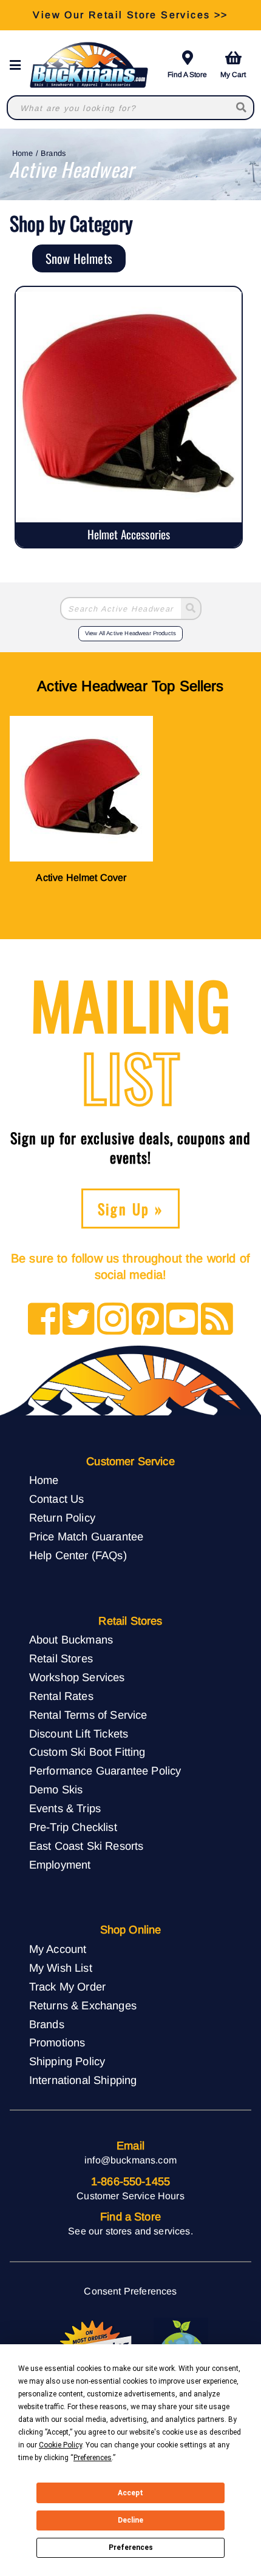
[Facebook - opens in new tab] (44, 1320)
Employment (60, 1865)
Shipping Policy (67, 2061)
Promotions (57, 2042)
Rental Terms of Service (88, 1715)
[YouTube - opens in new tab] (182, 1320)
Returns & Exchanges (83, 2005)
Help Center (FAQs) (78, 1555)
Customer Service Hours (130, 2196)
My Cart (233, 75)
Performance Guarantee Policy (105, 1771)
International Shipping (83, 2080)
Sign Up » (131, 1209)
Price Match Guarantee (86, 1536)
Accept (130, 2493)
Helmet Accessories (129, 534)
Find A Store (187, 75)
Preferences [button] (93, 2458)
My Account (58, 1949)
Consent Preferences (130, 2291)
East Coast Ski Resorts (86, 1846)
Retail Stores (61, 1658)
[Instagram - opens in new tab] (113, 1320)
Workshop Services (77, 1677)
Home (23, 153)
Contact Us (57, 1499)
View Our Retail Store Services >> (130, 15)
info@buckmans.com (130, 2160)
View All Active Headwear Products (130, 633)
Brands (53, 153)
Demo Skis (56, 1789)
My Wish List (61, 1968)
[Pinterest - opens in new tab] (148, 1320)
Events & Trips (65, 1808)
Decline (130, 2520)
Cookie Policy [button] (60, 2445)
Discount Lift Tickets (79, 1734)
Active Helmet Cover (81, 878)
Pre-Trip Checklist (73, 1827)
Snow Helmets (79, 258)
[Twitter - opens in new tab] (79, 1320)
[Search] (191, 609)
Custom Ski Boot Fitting (87, 1752)
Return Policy (62, 1518)
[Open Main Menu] (19, 65)
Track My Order (67, 1987)
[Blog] (217, 1320)
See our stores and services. (130, 2231)
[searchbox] (242, 108)
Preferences (131, 2547)
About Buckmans (71, 1640)
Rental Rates (61, 1696)
